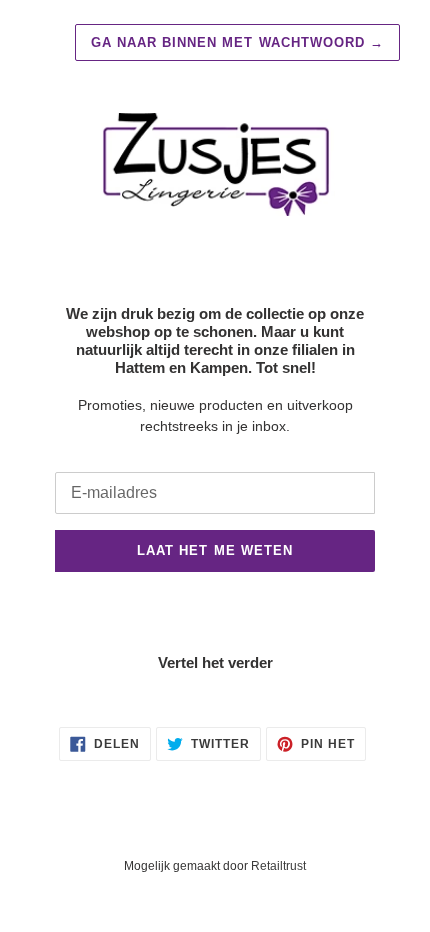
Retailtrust (278, 866)
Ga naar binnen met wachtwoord (237, 42)
